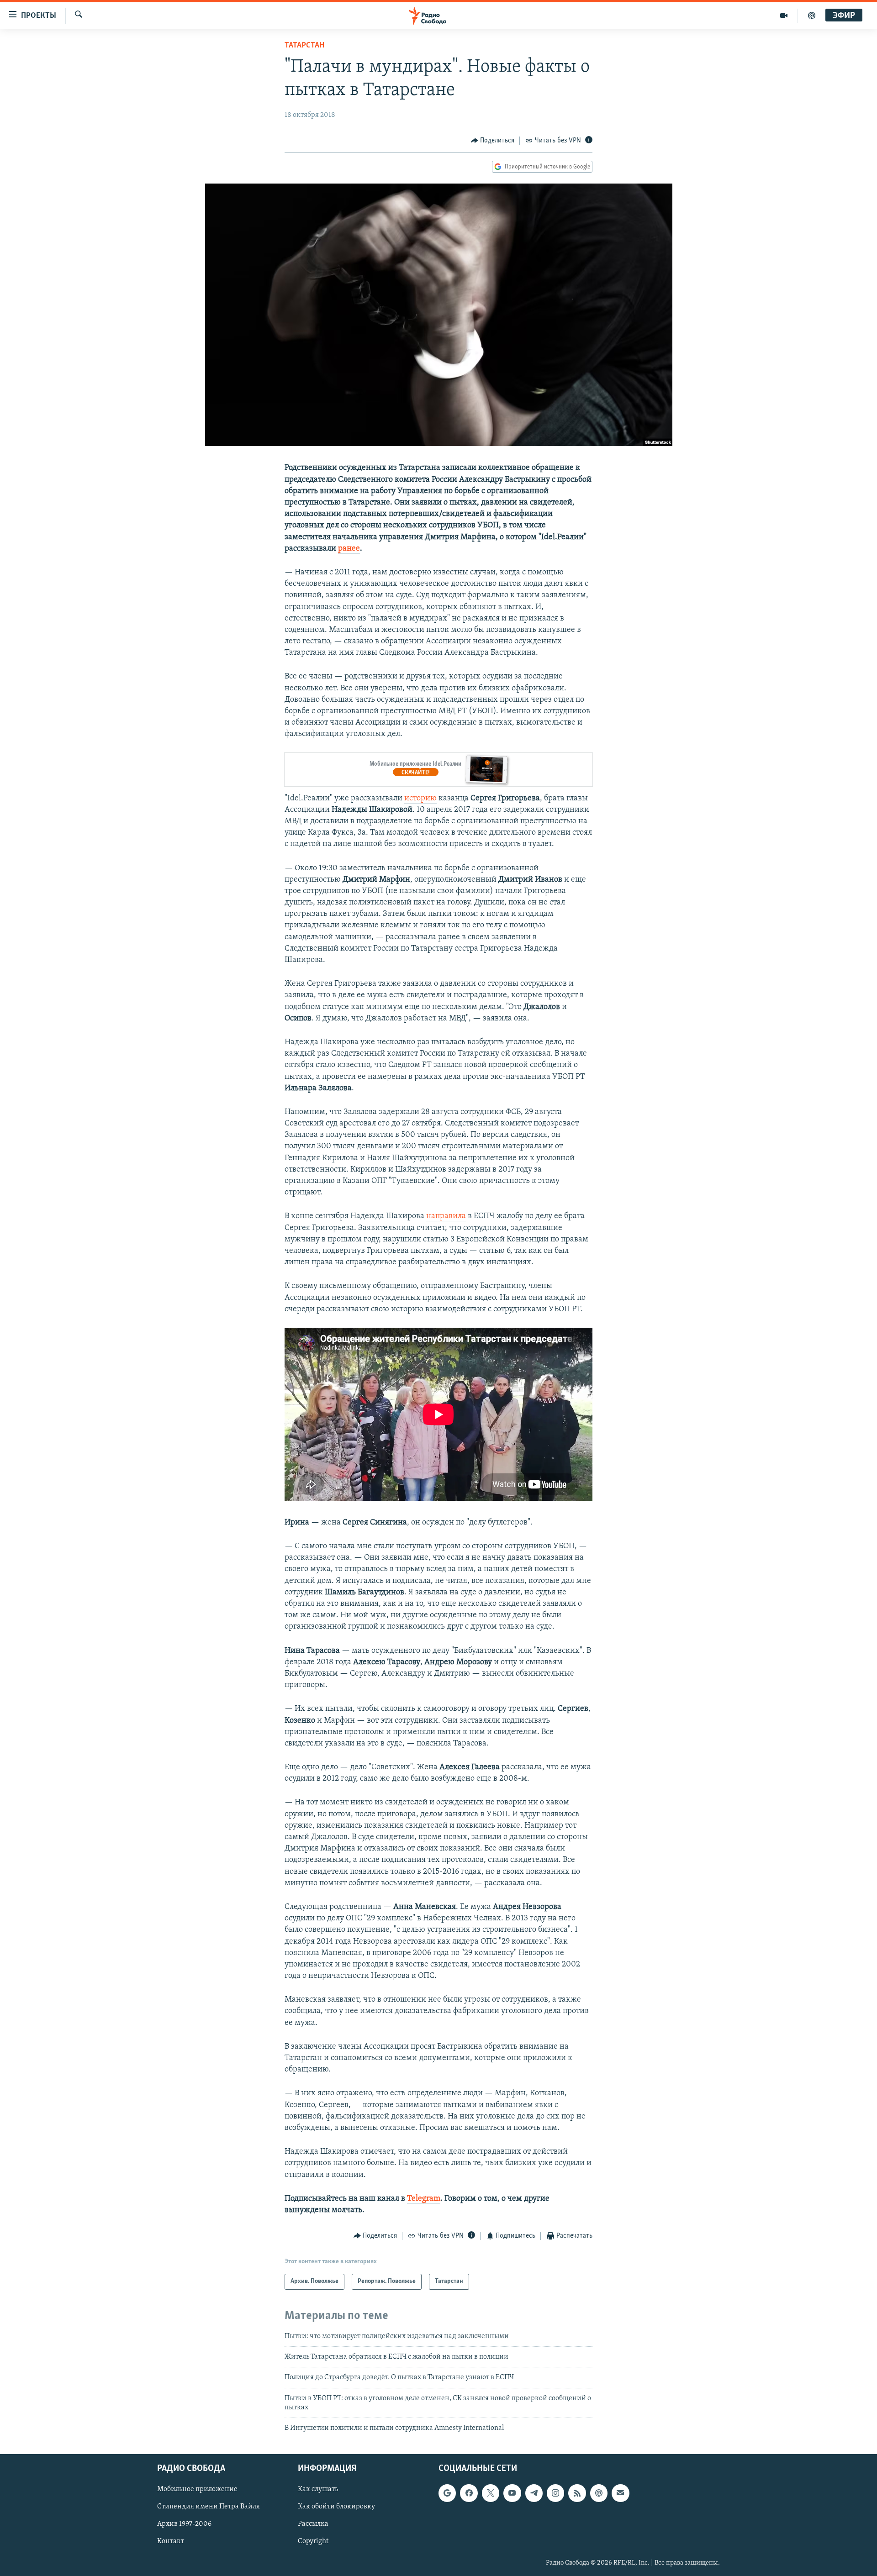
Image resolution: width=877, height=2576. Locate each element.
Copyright (313, 2541)
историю (420, 799)
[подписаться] (620, 2493)
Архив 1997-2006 (184, 2524)
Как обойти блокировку (336, 2507)
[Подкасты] (599, 2493)
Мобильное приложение (197, 2489)
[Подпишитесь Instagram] (555, 2493)
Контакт (171, 2541)
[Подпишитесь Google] (447, 2493)
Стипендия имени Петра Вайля (209, 2507)
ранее (349, 549)
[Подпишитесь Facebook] (469, 2493)
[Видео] (784, 16)
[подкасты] (812, 16)
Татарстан (304, 46)
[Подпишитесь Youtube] (512, 2493)
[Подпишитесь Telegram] (534, 2493)
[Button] (493, 141)
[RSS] (577, 2493)
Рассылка (313, 2524)
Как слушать (318, 2489)
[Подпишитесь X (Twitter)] (491, 2493)
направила (446, 1216)
